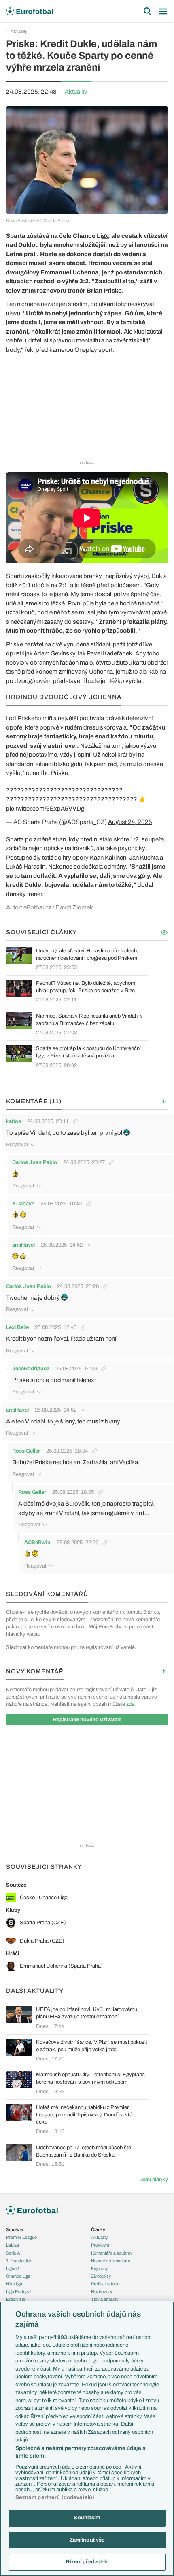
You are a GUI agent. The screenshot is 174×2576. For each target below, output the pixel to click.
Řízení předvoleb (87, 2562)
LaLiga (13, 2245)
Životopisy (101, 2276)
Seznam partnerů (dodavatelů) (55, 2497)
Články (98, 2229)
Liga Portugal (19, 2291)
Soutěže (14, 2229)
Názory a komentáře (111, 2261)
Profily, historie (105, 2284)
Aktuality (19, 31)
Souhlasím (87, 2518)
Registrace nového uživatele (87, 1720)
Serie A (13, 2253)
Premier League (21, 2237)
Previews (100, 2245)
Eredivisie (16, 2299)
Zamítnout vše (87, 2540)
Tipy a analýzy (105, 2299)
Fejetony (100, 2268)
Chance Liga (18, 2276)
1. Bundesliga (19, 2261)
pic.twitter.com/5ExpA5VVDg (45, 809)
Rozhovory (102, 2291)
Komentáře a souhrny (112, 2253)
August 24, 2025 (130, 822)
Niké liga (14, 2284)
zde (130, 1704)
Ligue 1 (13, 2268)
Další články (154, 2180)
